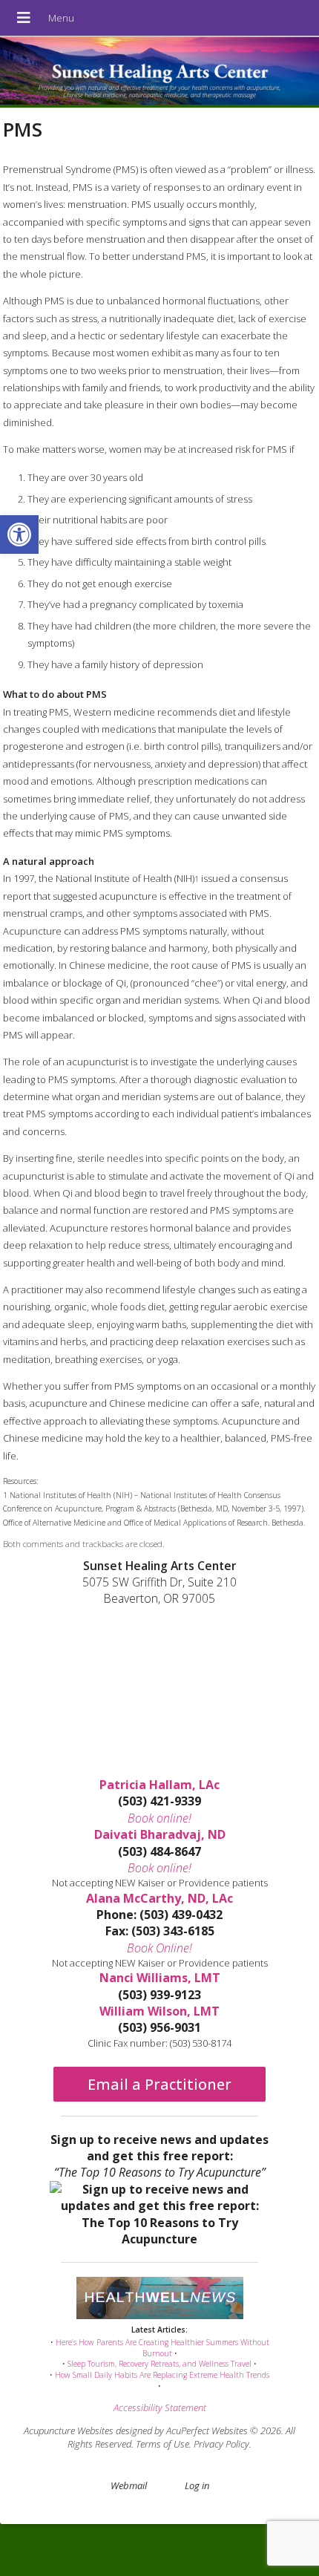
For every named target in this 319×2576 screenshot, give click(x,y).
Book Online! (159, 1948)
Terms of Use (162, 2444)
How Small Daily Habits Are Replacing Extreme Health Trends (162, 2375)
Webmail (129, 2485)
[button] (19, 535)
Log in (197, 2485)
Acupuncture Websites (69, 2430)
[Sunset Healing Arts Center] (159, 72)
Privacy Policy (221, 2444)
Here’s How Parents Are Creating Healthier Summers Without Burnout (162, 2348)
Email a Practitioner (159, 2084)
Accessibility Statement (160, 2407)
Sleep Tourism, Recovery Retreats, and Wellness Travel (159, 2364)
